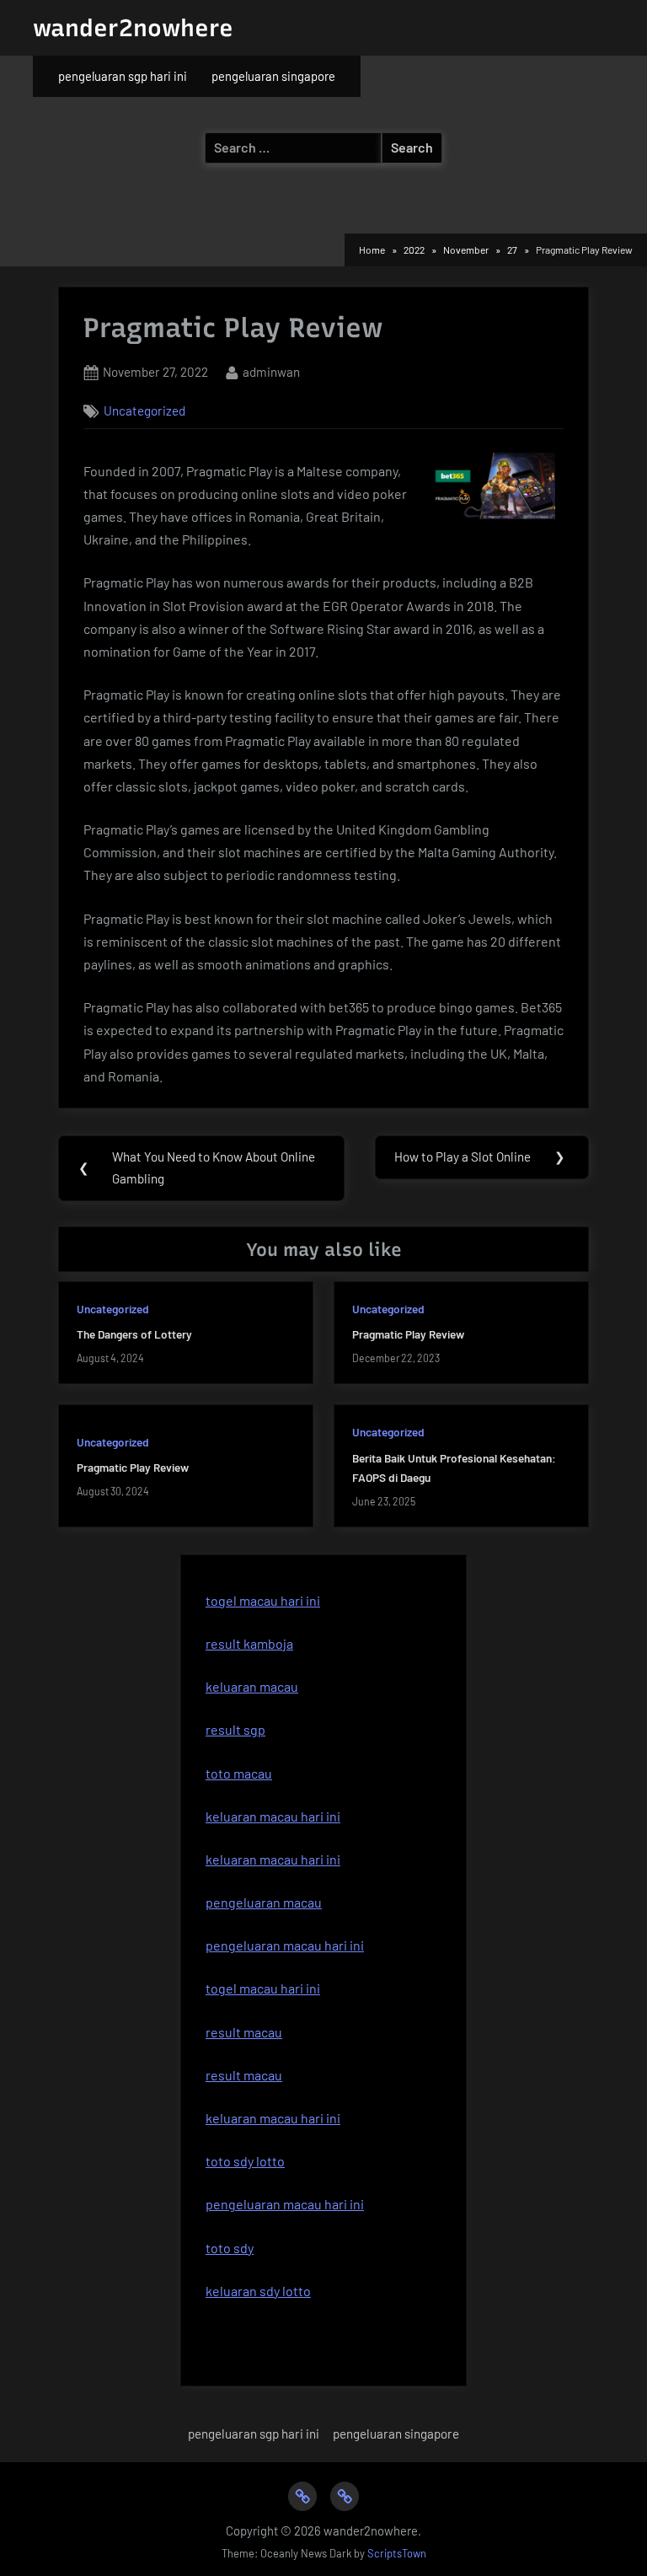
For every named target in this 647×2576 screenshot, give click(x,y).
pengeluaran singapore (273, 76)
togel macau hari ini (263, 1600)
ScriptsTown (397, 2553)
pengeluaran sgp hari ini (123, 76)
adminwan (271, 371)
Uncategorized (144, 411)
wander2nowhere (133, 28)
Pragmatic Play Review (408, 1334)
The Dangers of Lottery (134, 1334)
